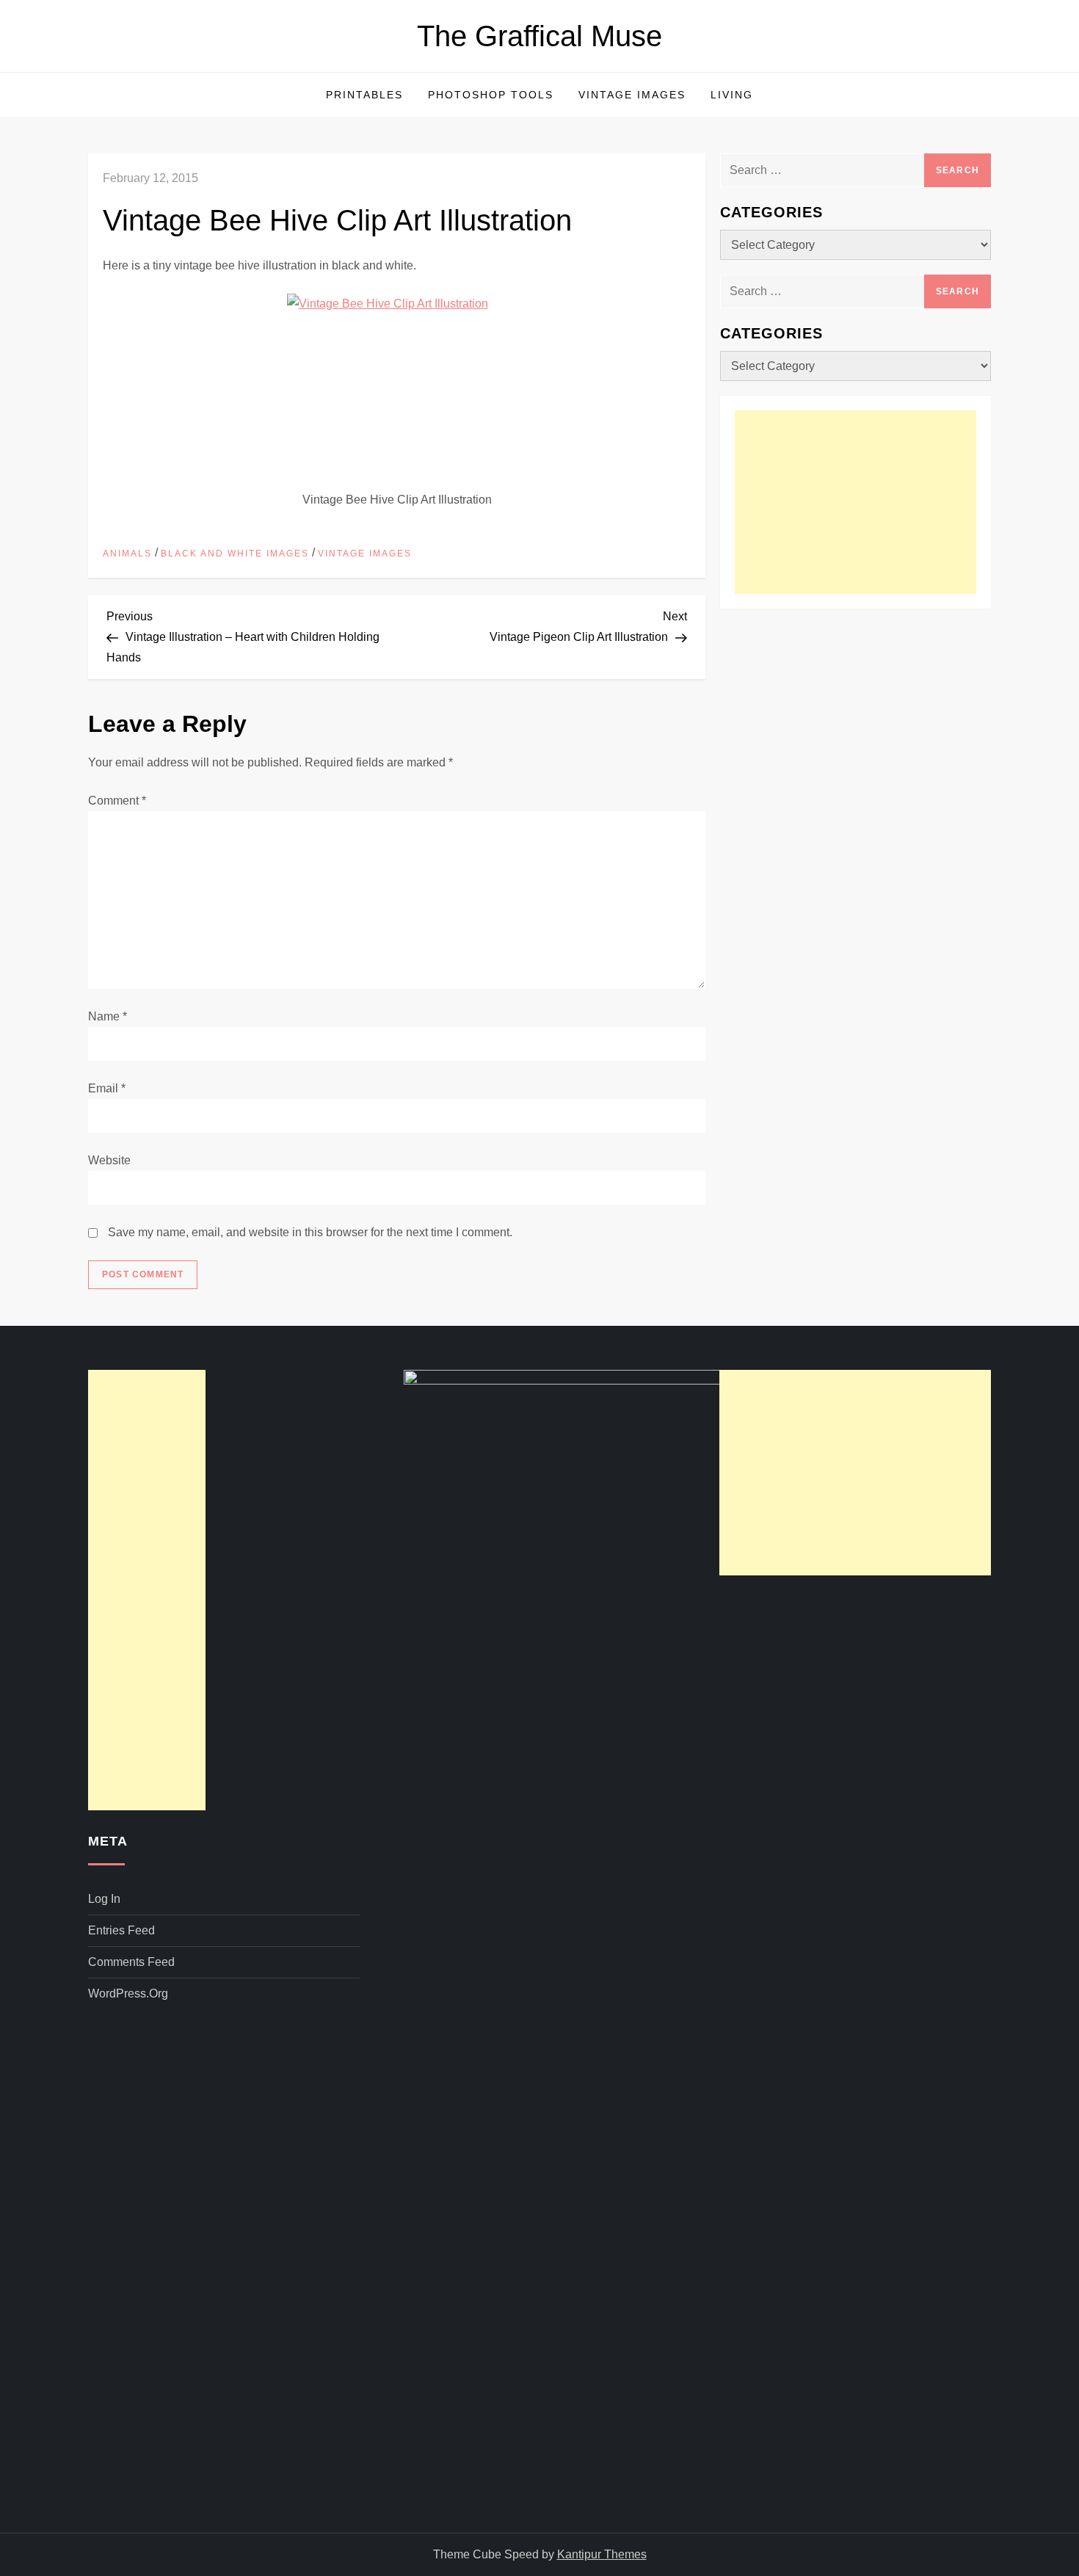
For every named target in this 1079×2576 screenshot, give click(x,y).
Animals (127, 554)
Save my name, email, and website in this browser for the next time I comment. (310, 1232)
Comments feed (131, 1962)
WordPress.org (128, 1993)
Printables (364, 95)
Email (107, 1088)
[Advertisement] (855, 502)
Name (108, 1016)
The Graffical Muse (539, 36)
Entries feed (121, 1930)
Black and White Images (235, 554)
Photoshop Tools (491, 95)
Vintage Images (632, 95)
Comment (117, 801)
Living (732, 95)
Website (109, 1160)
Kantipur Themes (602, 2554)
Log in (104, 1899)
